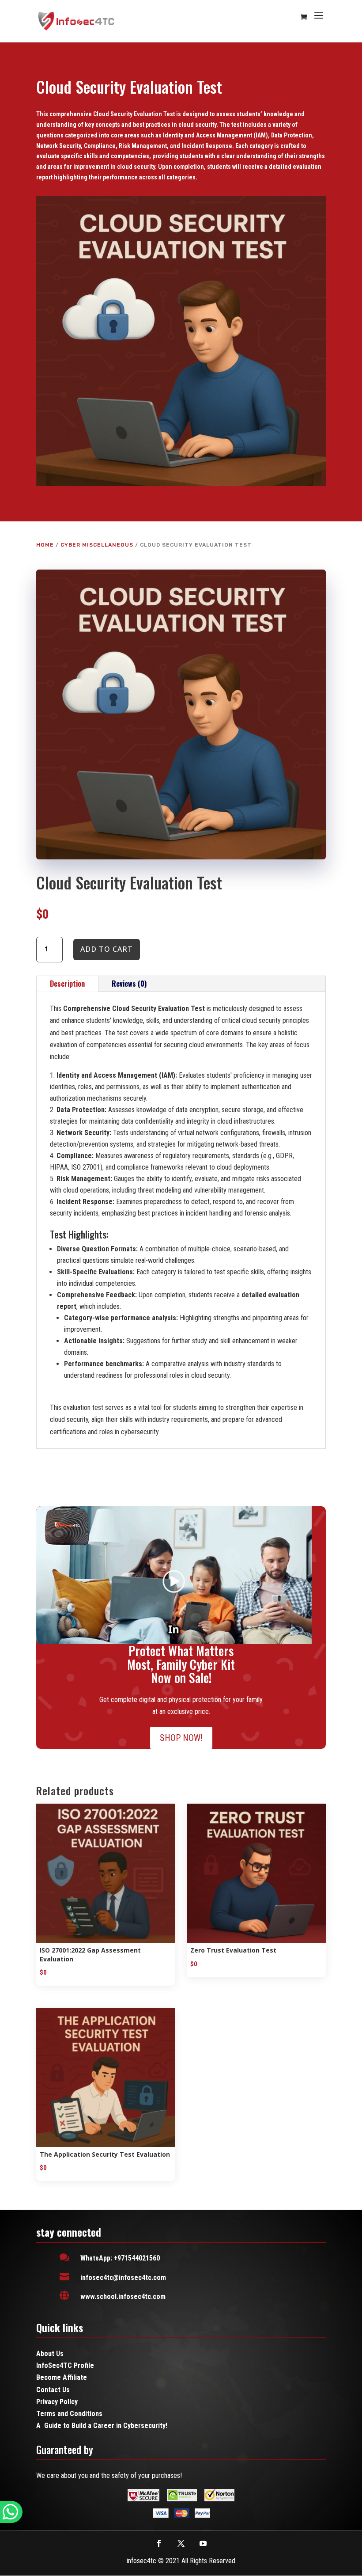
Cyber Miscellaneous (97, 545)
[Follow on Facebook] (159, 2543)
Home (45, 545)
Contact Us (53, 2390)
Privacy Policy (57, 2402)
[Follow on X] (181, 2543)
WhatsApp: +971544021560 (120, 2258)
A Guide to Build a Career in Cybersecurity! (102, 2426)
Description (67, 984)
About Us (50, 2354)
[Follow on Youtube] (203, 2543)
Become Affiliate (62, 2377)
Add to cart (107, 949)
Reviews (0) (129, 984)
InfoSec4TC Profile (65, 2365)
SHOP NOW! (181, 1738)
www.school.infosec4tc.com (123, 2297)
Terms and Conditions (69, 2414)
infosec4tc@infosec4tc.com (123, 2278)
